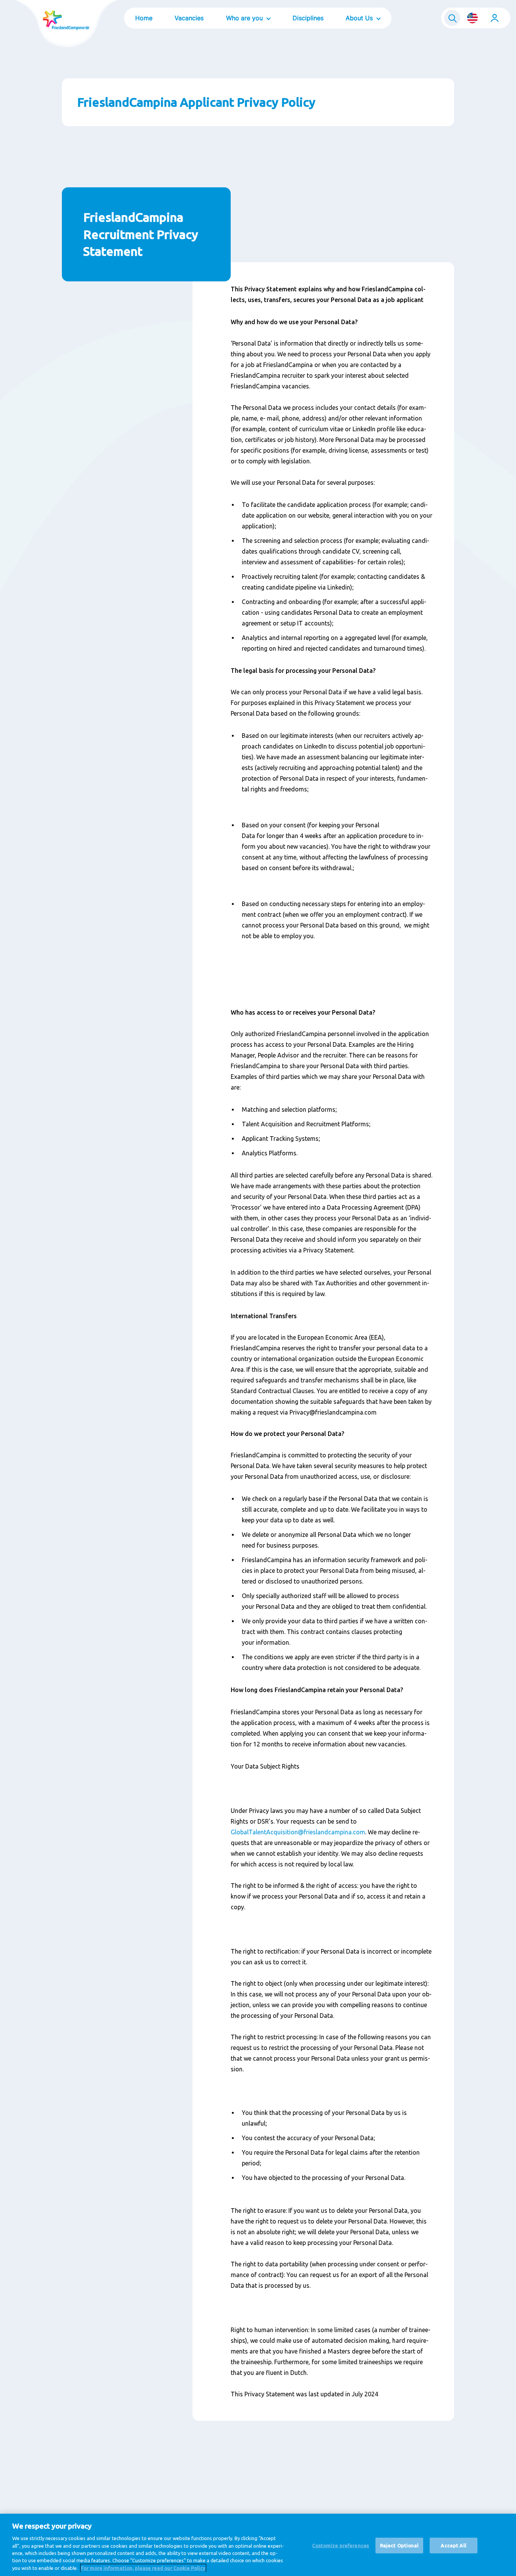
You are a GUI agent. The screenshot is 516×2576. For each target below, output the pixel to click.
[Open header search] (452, 18)
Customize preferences (340, 2545)
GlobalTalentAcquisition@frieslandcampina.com (298, 1832)
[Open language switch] (472, 18)
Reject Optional (400, 2545)
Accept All (453, 2545)
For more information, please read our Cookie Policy (143, 2568)
